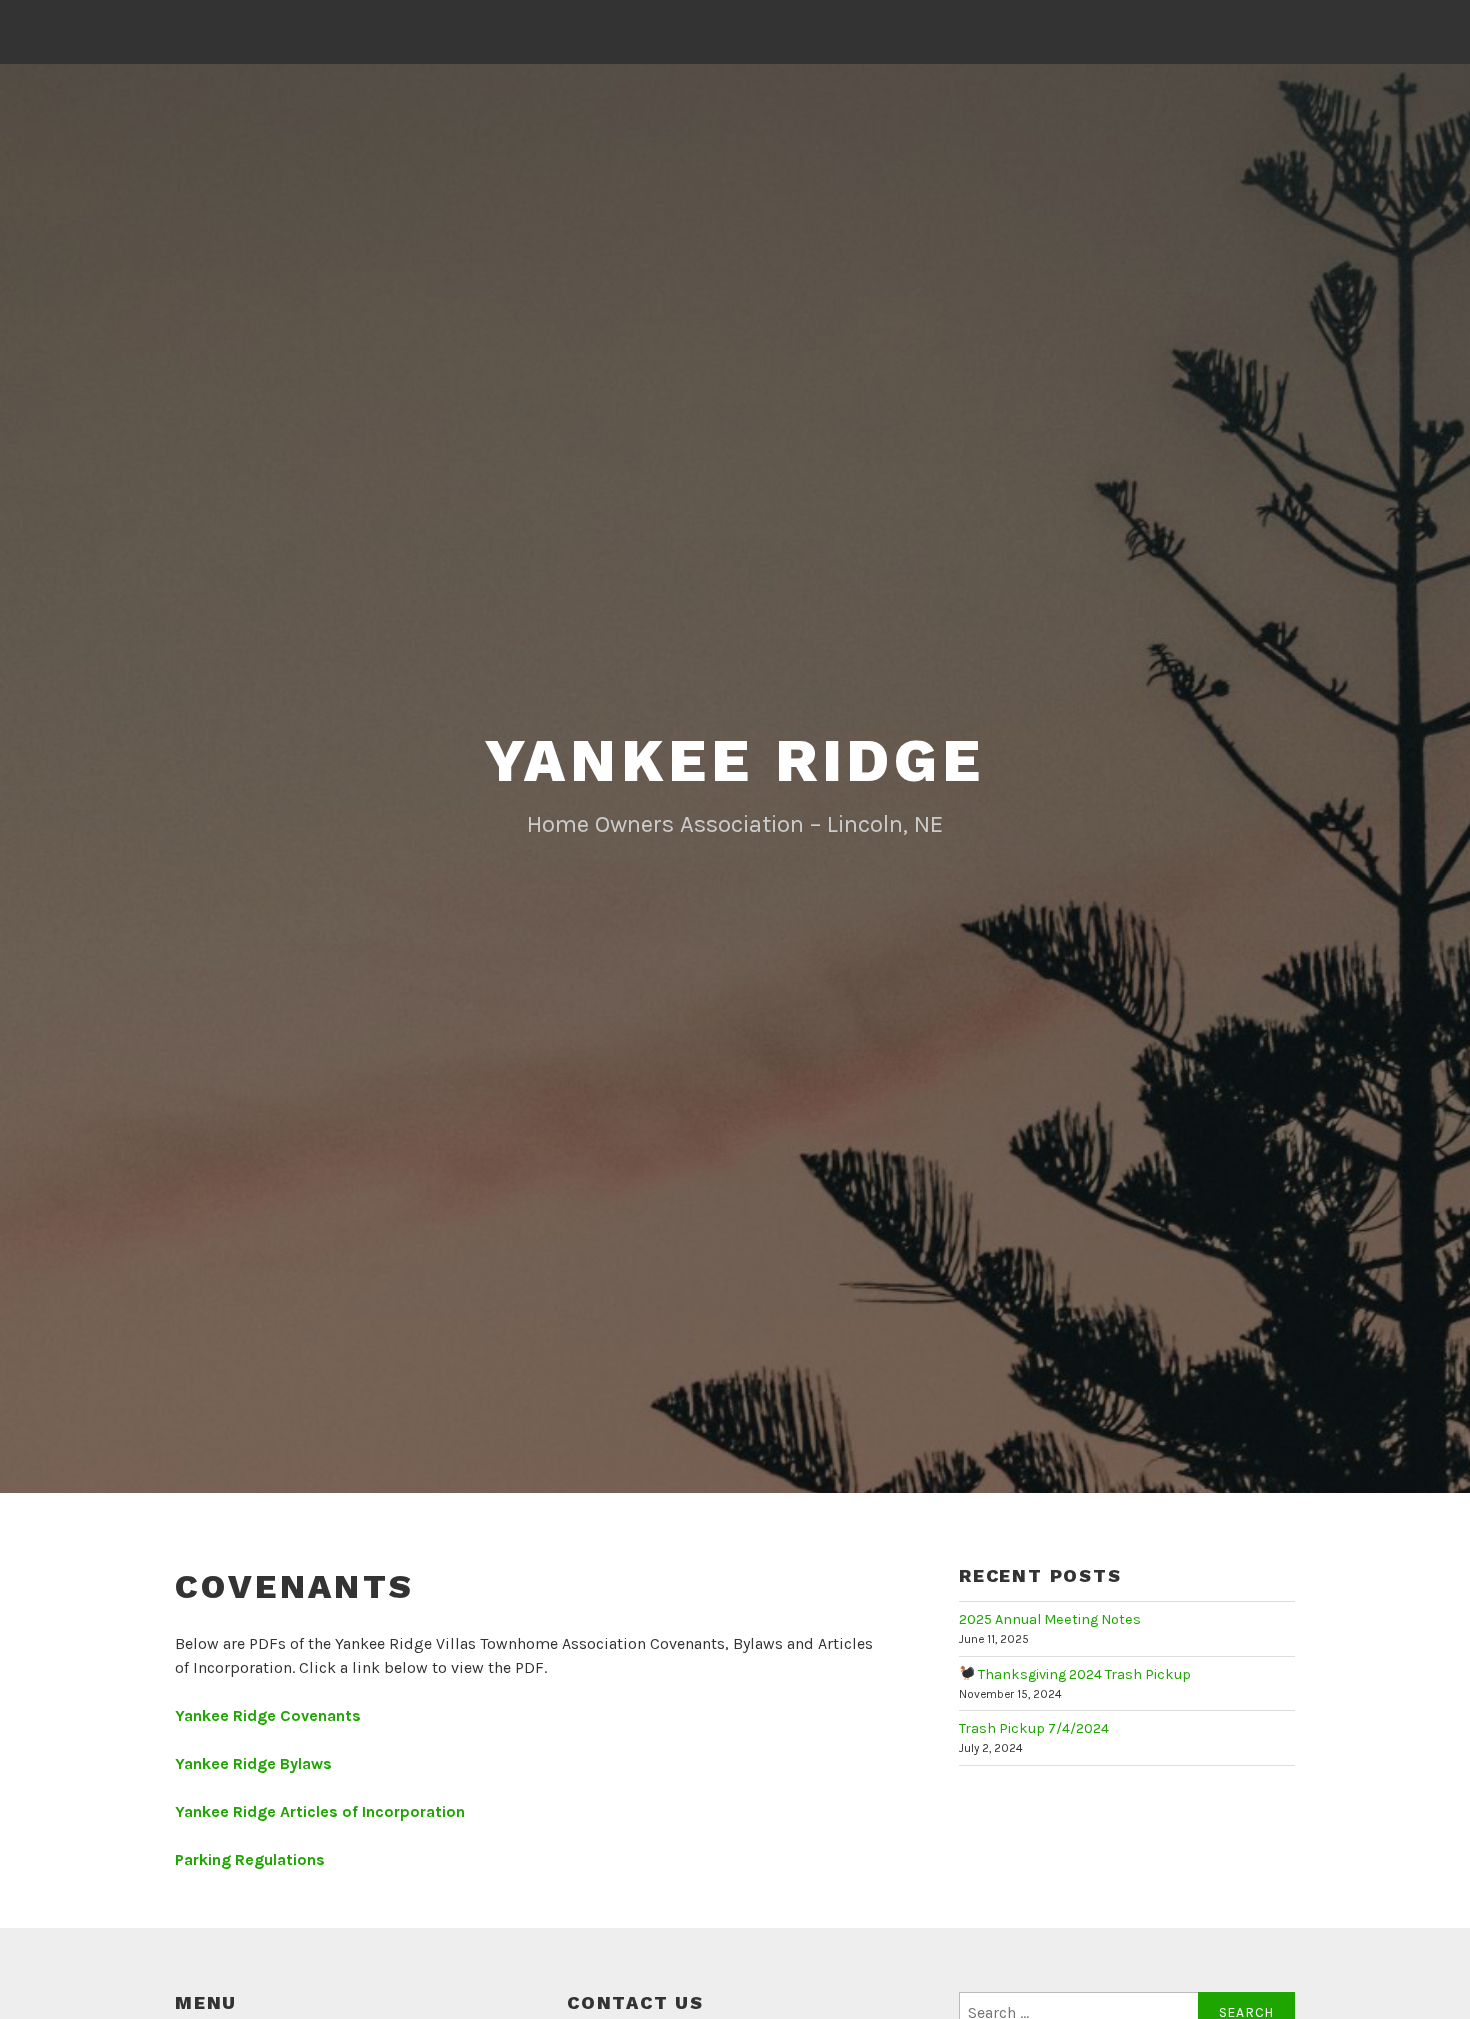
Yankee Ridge (735, 760)
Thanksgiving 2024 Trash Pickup (1083, 1674)
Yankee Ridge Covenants (268, 1715)
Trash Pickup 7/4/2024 (1034, 1728)
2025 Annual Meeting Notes (1050, 1619)
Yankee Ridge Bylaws (253, 1763)
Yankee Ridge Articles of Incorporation (320, 1811)
